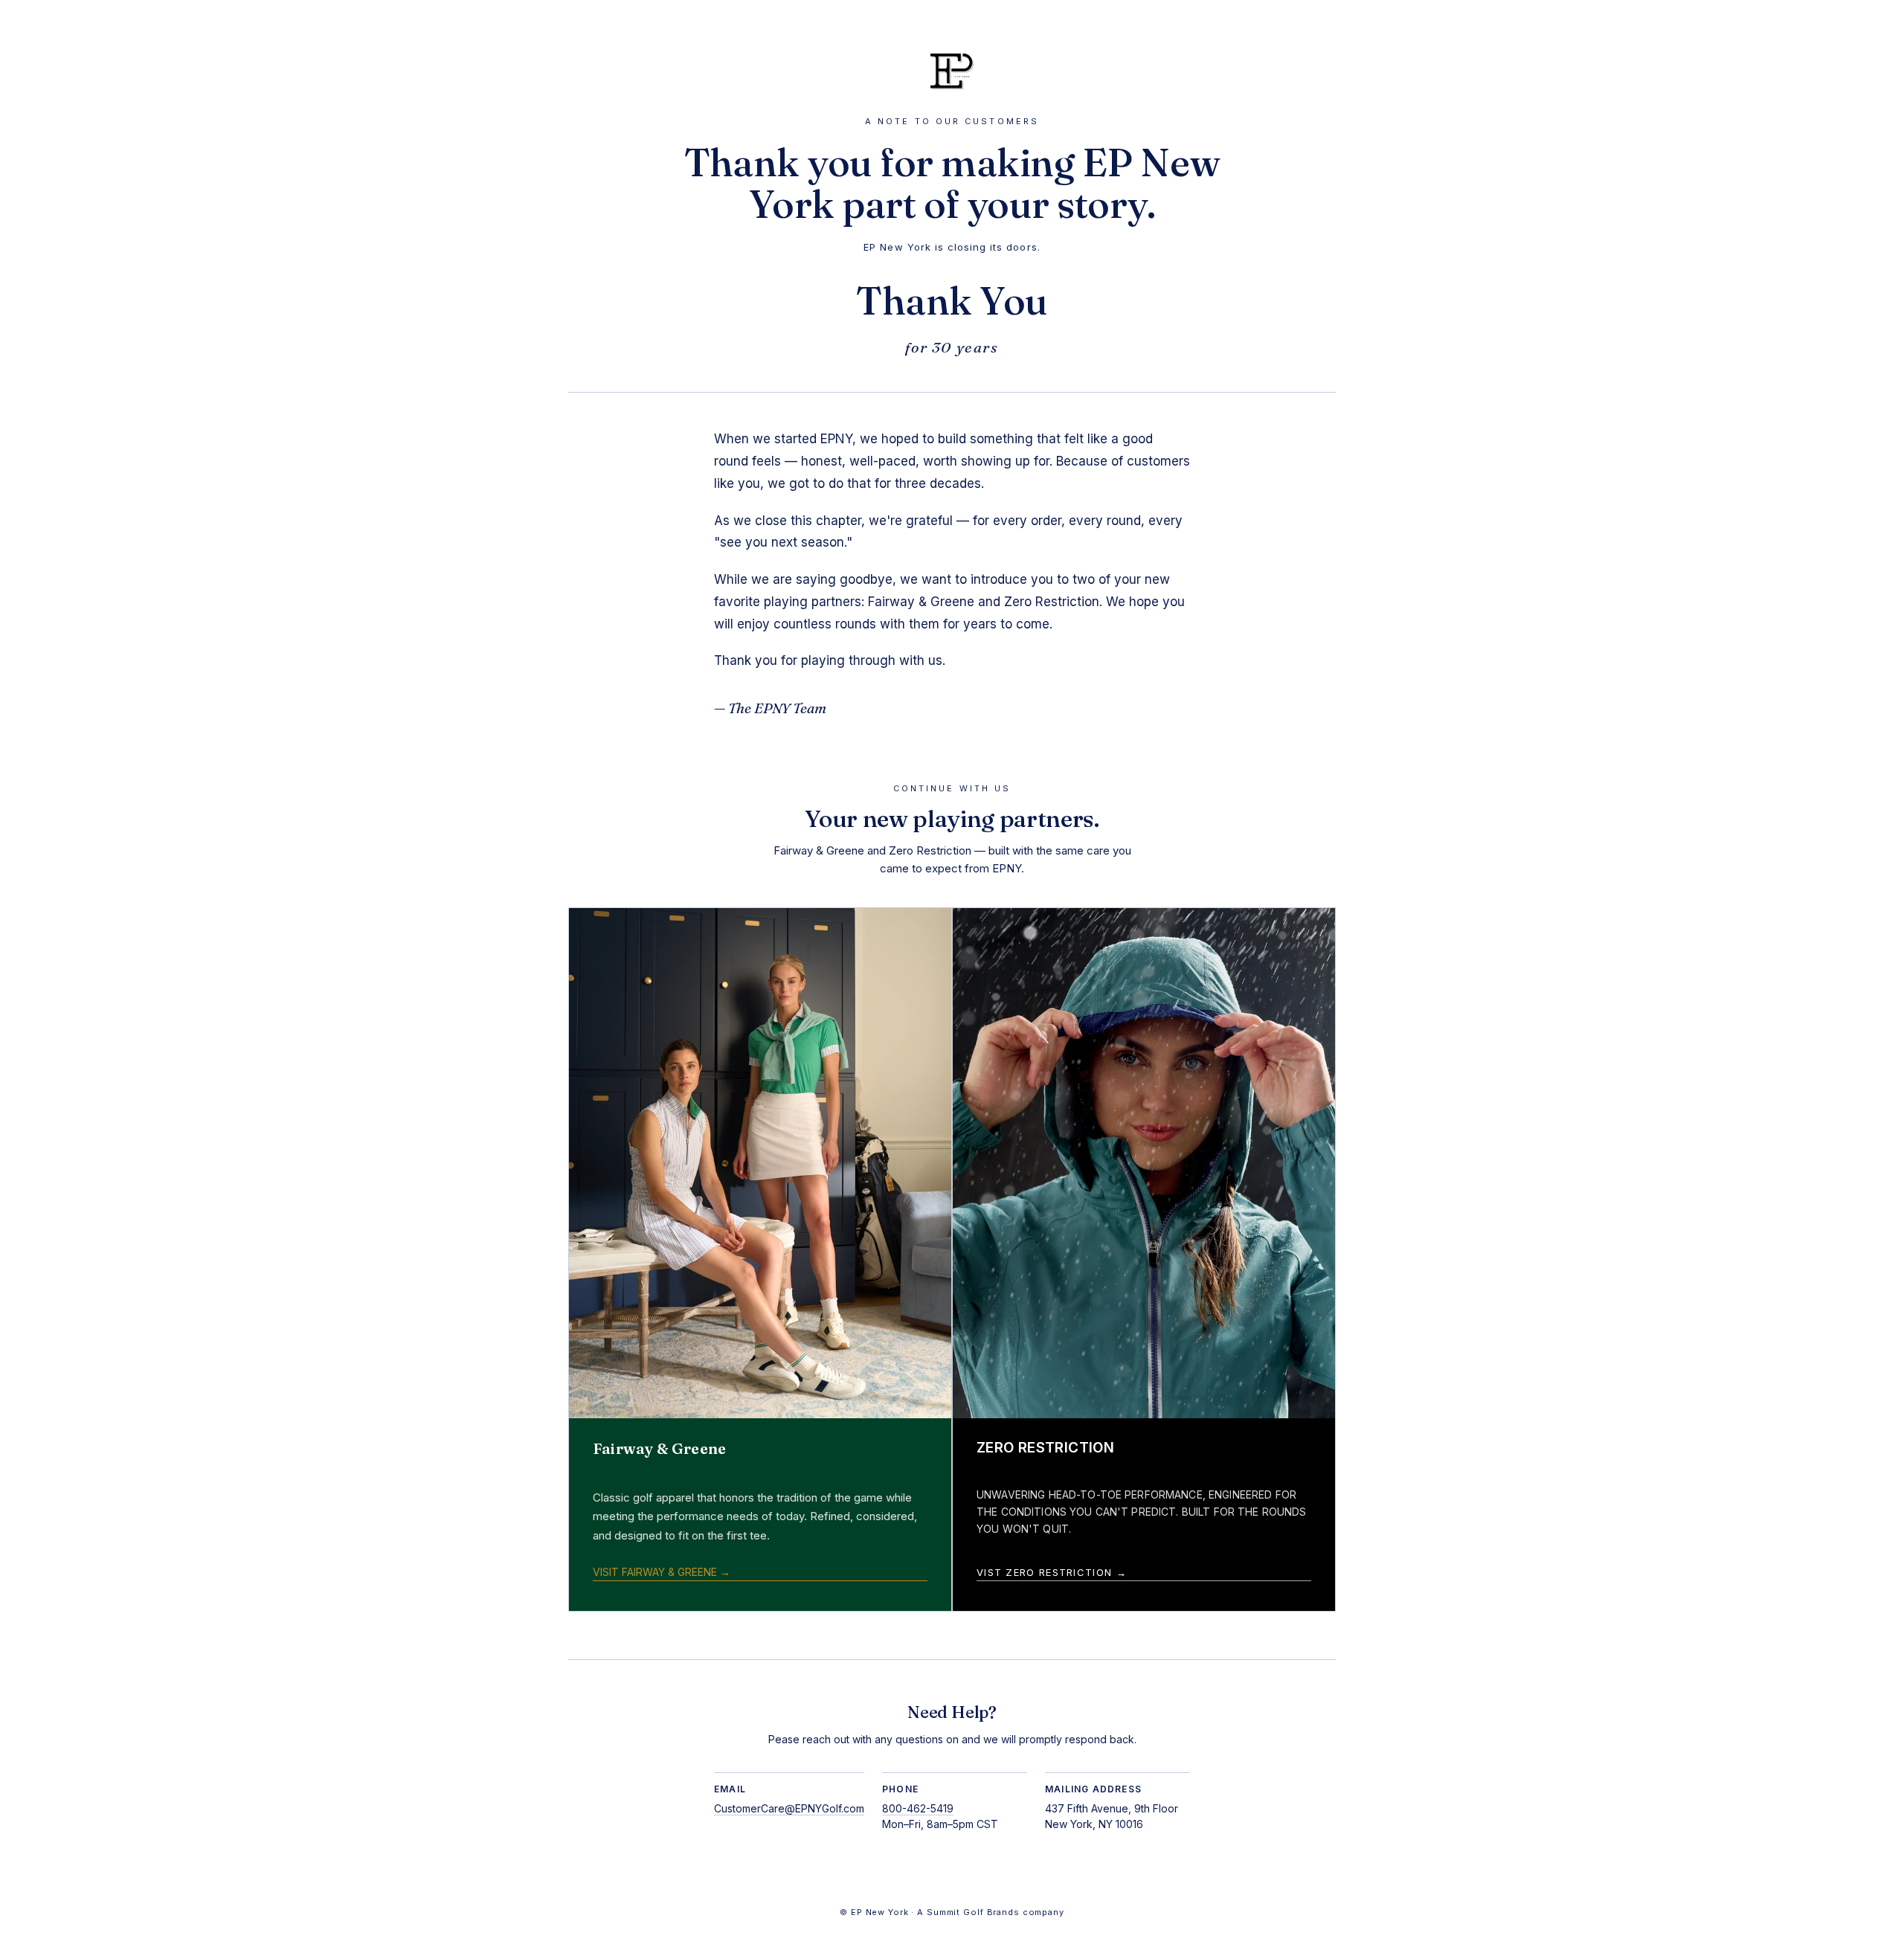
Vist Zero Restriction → (1052, 1572)
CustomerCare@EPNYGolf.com (789, 1808)
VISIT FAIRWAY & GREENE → (662, 1572)
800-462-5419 (918, 1808)
